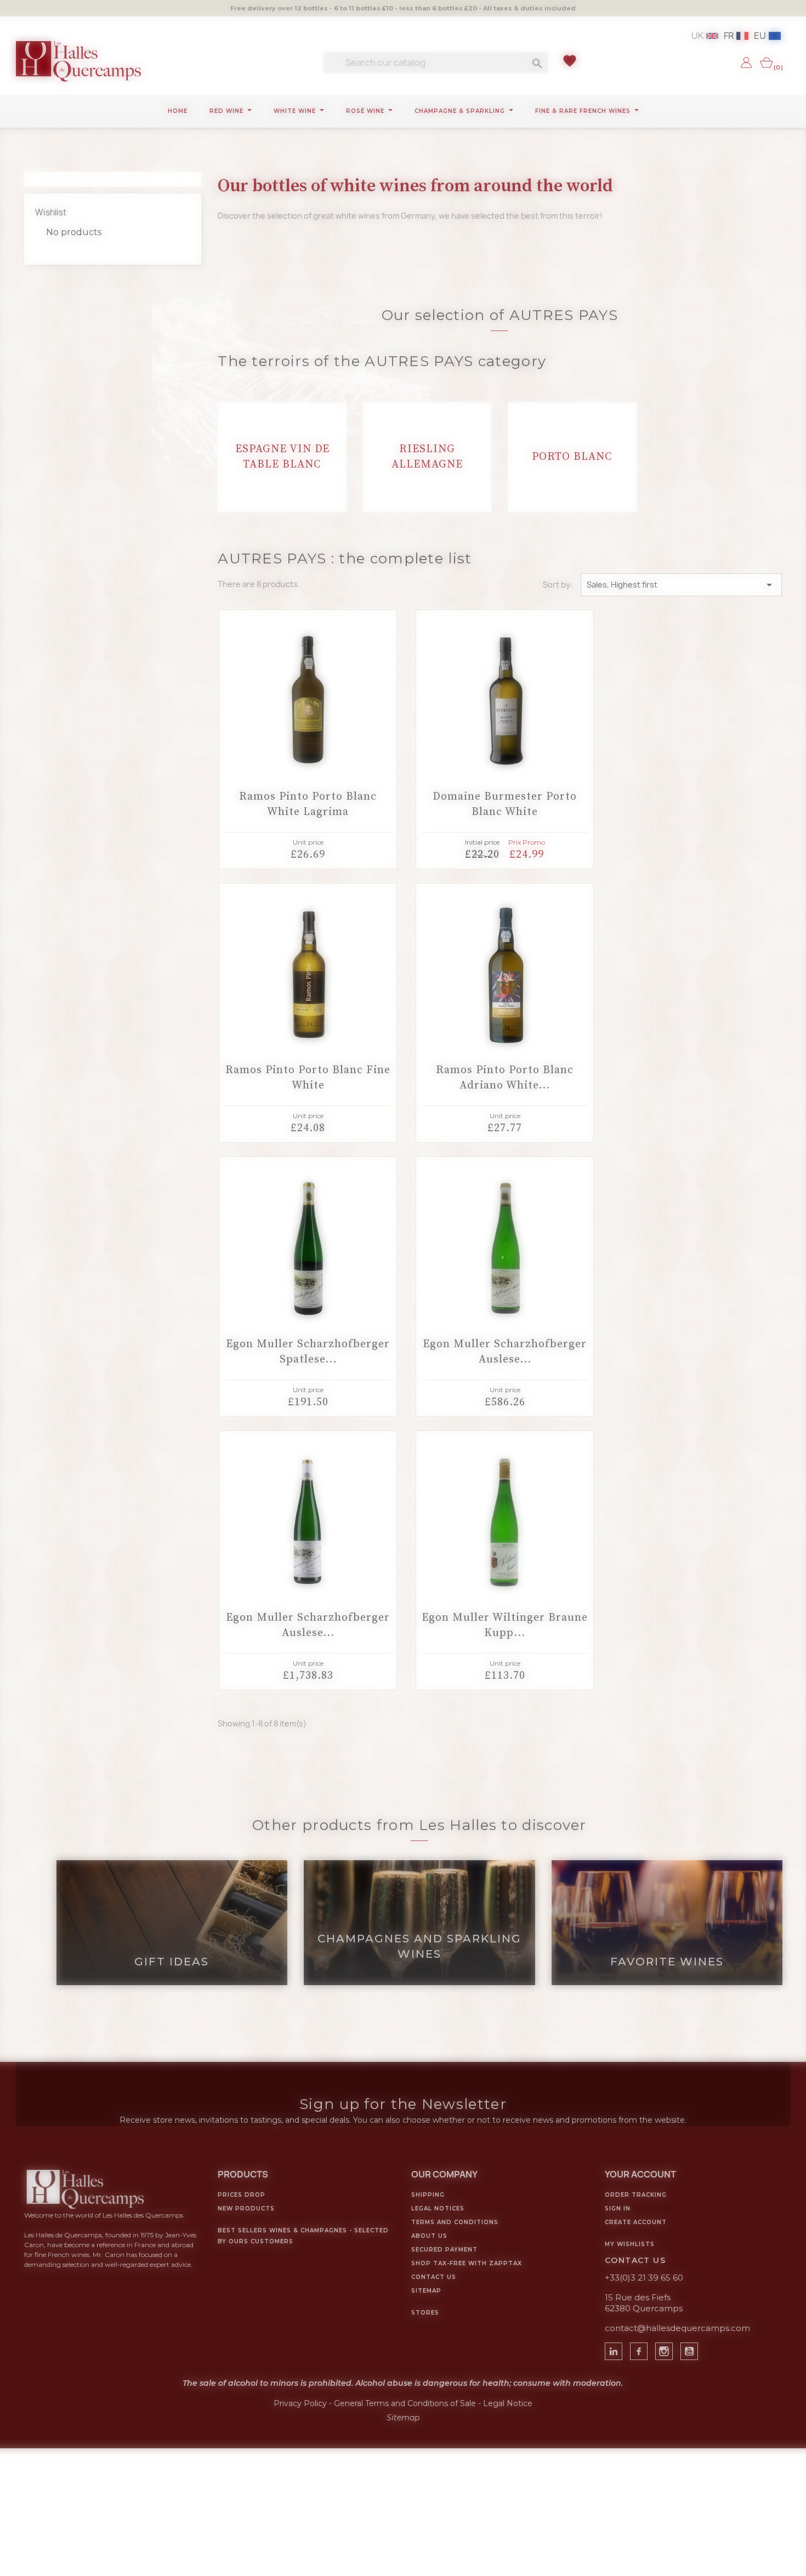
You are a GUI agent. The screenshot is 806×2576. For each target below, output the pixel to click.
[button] (344, 1194)
